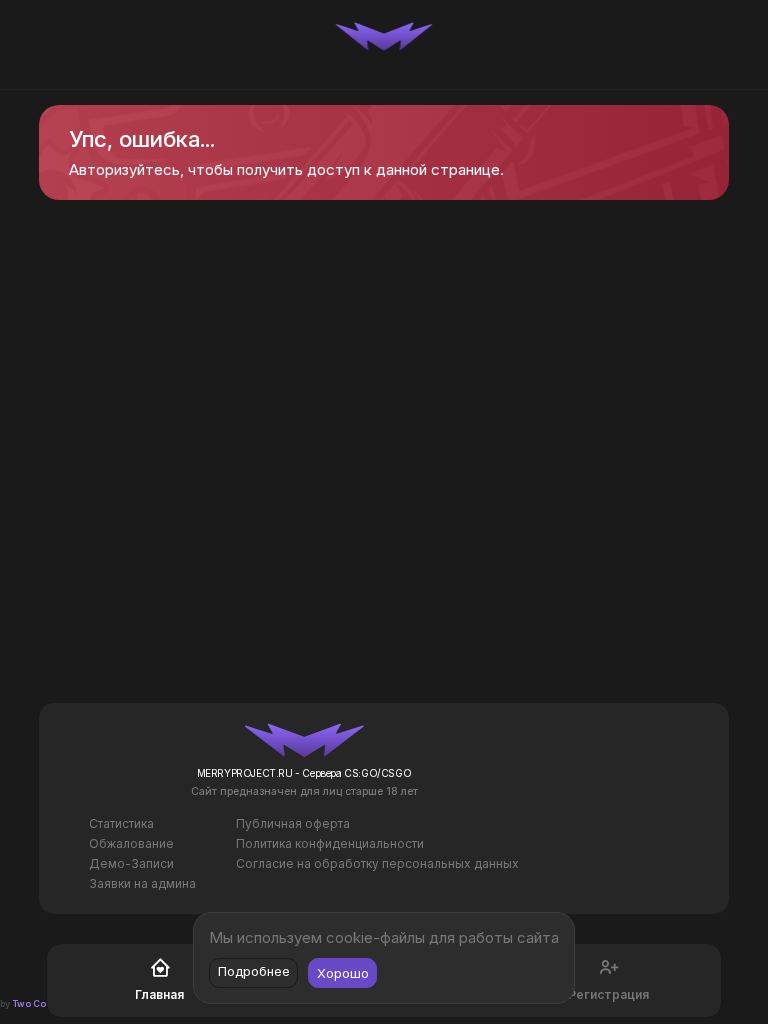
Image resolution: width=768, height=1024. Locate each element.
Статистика (121, 823)
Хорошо (343, 973)
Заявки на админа (142, 883)
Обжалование (131, 843)
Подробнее (254, 971)
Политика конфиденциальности (330, 843)
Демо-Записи (131, 863)
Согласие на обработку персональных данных (377, 863)
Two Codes (38, 1003)
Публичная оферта (293, 823)
